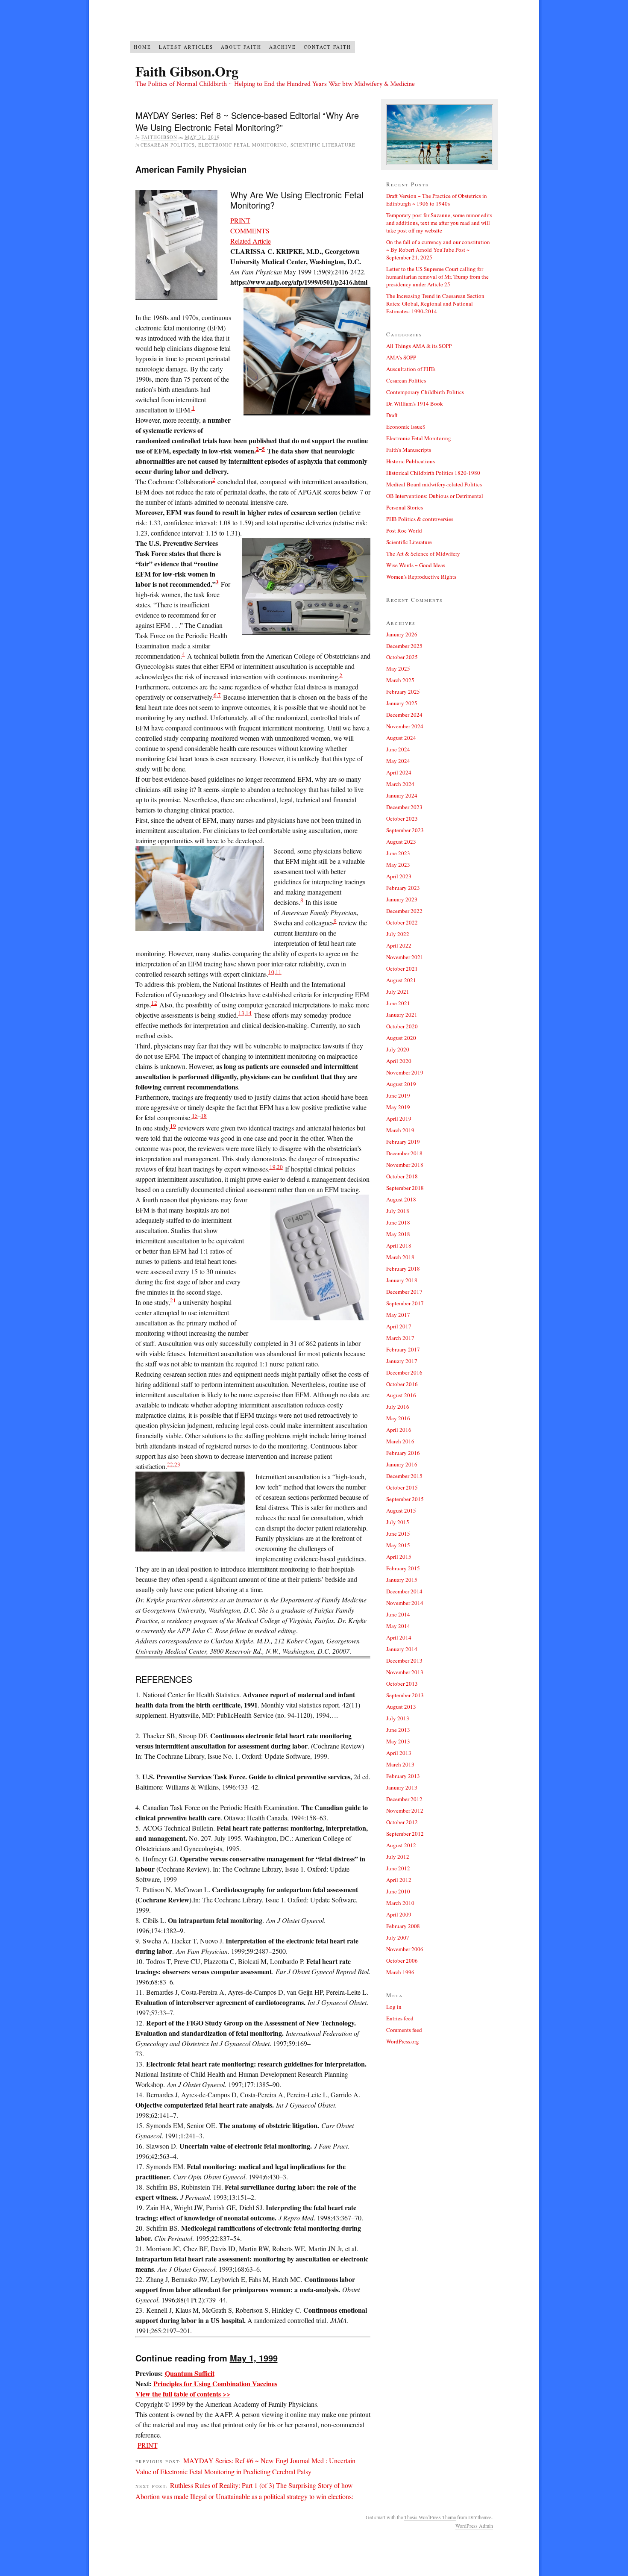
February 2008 (403, 1926)
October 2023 (402, 818)
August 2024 (401, 738)
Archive (283, 47)
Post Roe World (404, 530)
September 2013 (405, 1695)
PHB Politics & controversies (420, 519)
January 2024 (402, 795)
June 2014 (398, 1614)
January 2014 (402, 1649)
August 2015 (401, 1510)
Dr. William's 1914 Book (415, 403)
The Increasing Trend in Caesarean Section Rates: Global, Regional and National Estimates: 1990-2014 (435, 303)
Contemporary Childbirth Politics (425, 392)
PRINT (240, 220)
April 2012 (399, 1880)
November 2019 (405, 1072)
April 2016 (399, 1430)
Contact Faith (327, 47)
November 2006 (405, 1949)
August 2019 (401, 1084)
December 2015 (404, 1476)
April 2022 (399, 945)
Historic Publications (411, 461)
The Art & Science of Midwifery (423, 553)
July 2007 (398, 1937)
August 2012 (401, 1845)
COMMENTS (250, 231)
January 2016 (402, 1464)
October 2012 (402, 1822)
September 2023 (405, 830)
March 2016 (400, 1441)
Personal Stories (405, 507)
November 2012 (405, 1811)
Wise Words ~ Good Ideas (416, 565)
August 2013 (401, 1707)
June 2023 (398, 853)
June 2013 (398, 1730)
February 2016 (403, 1453)
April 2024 (399, 772)
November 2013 (405, 1672)
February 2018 (403, 1269)
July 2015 (398, 1522)
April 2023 (399, 876)
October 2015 (402, 1487)
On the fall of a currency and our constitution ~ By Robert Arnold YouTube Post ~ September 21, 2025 (438, 250)
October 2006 (402, 1961)
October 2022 (402, 922)
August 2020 (401, 1038)
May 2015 (398, 1545)
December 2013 (404, 1660)
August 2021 (401, 980)
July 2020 (398, 1049)
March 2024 (400, 784)
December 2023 (404, 807)
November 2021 (405, 957)
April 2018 (399, 1245)
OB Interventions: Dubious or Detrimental (435, 496)
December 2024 (404, 715)
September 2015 (405, 1499)
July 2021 (398, 992)
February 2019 (403, 1142)
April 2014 (399, 1637)
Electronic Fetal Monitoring (243, 145)
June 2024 (398, 749)
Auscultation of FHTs (411, 369)
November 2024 (405, 726)
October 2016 (402, 1384)
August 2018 (401, 1199)
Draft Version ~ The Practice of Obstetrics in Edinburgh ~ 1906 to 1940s (437, 200)
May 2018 (398, 1234)
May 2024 (398, 761)
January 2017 (402, 1361)
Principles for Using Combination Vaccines (215, 2383)
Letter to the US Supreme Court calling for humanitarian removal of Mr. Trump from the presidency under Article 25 (437, 277)
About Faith (241, 47)
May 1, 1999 (254, 2358)
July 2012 (398, 1857)
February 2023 (403, 888)
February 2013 (403, 1776)
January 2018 (402, 1280)
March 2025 (400, 680)
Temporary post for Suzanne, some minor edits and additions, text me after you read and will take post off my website (439, 223)
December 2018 (404, 1153)
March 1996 (400, 1972)
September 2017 (405, 1303)
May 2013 (398, 1741)
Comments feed (404, 2030)
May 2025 (398, 668)
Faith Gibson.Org (187, 71)
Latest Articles (186, 47)
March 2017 (400, 1338)
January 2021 (402, 1015)
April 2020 (399, 1061)
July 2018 (398, 1211)
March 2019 (400, 1130)
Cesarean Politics (168, 145)
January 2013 (402, 1787)
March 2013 (400, 1764)
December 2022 (404, 911)
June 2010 (398, 1891)
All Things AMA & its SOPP (419, 346)
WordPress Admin (474, 2526)
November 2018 (405, 1165)
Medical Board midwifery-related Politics (434, 484)
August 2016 (401, 1395)
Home (142, 47)
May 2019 (398, 1107)
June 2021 (398, 1003)
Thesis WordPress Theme (430, 2517)
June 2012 (398, 1868)
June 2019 (398, 1095)
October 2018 (402, 1176)
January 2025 (402, 703)
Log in (394, 2007)
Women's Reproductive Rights (421, 577)
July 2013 (398, 1718)
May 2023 (398, 865)
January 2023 (402, 899)
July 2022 (398, 934)
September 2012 (405, 1834)
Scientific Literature (323, 145)
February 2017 (403, 1349)
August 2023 (401, 842)
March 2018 (400, 1257)
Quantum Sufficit (190, 2373)
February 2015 (403, 1568)
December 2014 (404, 1591)
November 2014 (405, 1603)
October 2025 (402, 657)
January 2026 (402, 634)
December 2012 (404, 1799)
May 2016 (398, 1418)
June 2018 (398, 1222)
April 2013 (399, 1753)
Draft (392, 415)
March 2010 (400, 1903)
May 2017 (398, 1315)
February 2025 (403, 692)
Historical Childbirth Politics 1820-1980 (433, 473)
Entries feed (400, 2018)
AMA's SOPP (401, 357)
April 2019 (399, 1119)
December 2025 (404, 646)
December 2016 (404, 1372)
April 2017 (399, 1326)
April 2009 (399, 1914)
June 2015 (398, 1534)
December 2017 (404, 1292)
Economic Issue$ (406, 427)
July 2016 (398, 1407)
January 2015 (402, 1580)
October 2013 (402, 1684)
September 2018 (405, 1188)
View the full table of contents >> (183, 2394)
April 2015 (399, 1557)
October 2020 (402, 1026)
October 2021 (402, 969)
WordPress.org (403, 2041)
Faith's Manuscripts (409, 450)
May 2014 (398, 1626)
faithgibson (159, 137)
